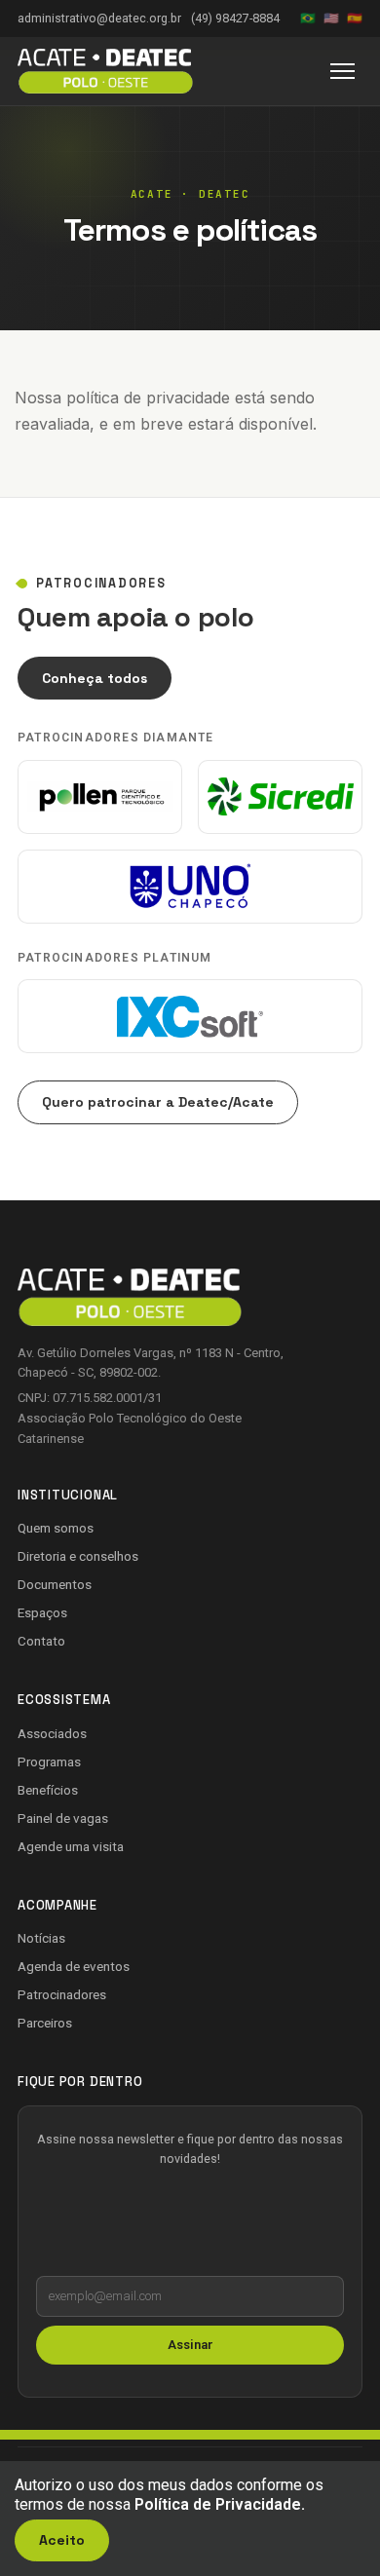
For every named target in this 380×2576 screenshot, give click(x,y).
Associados (52, 1733)
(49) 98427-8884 (235, 18)
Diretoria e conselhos (78, 1556)
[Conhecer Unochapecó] (190, 887)
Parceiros (45, 2023)
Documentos (55, 1584)
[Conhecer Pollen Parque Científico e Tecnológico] (100, 797)
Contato (41, 1641)
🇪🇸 (355, 18)
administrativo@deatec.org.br (99, 18)
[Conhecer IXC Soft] (190, 1016)
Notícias (41, 1938)
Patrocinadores (62, 1994)
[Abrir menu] (342, 71)
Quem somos (56, 1528)
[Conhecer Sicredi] (280, 797)
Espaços (42, 1612)
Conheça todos (95, 678)
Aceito (62, 2540)
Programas (49, 1762)
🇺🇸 (331, 18)
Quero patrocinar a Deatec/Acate (158, 1102)
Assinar (190, 2345)
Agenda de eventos (74, 1966)
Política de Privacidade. (220, 2504)
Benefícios (48, 1790)
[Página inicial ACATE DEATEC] (105, 71)
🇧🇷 (308, 18)
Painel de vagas (63, 1818)
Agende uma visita (71, 1846)
